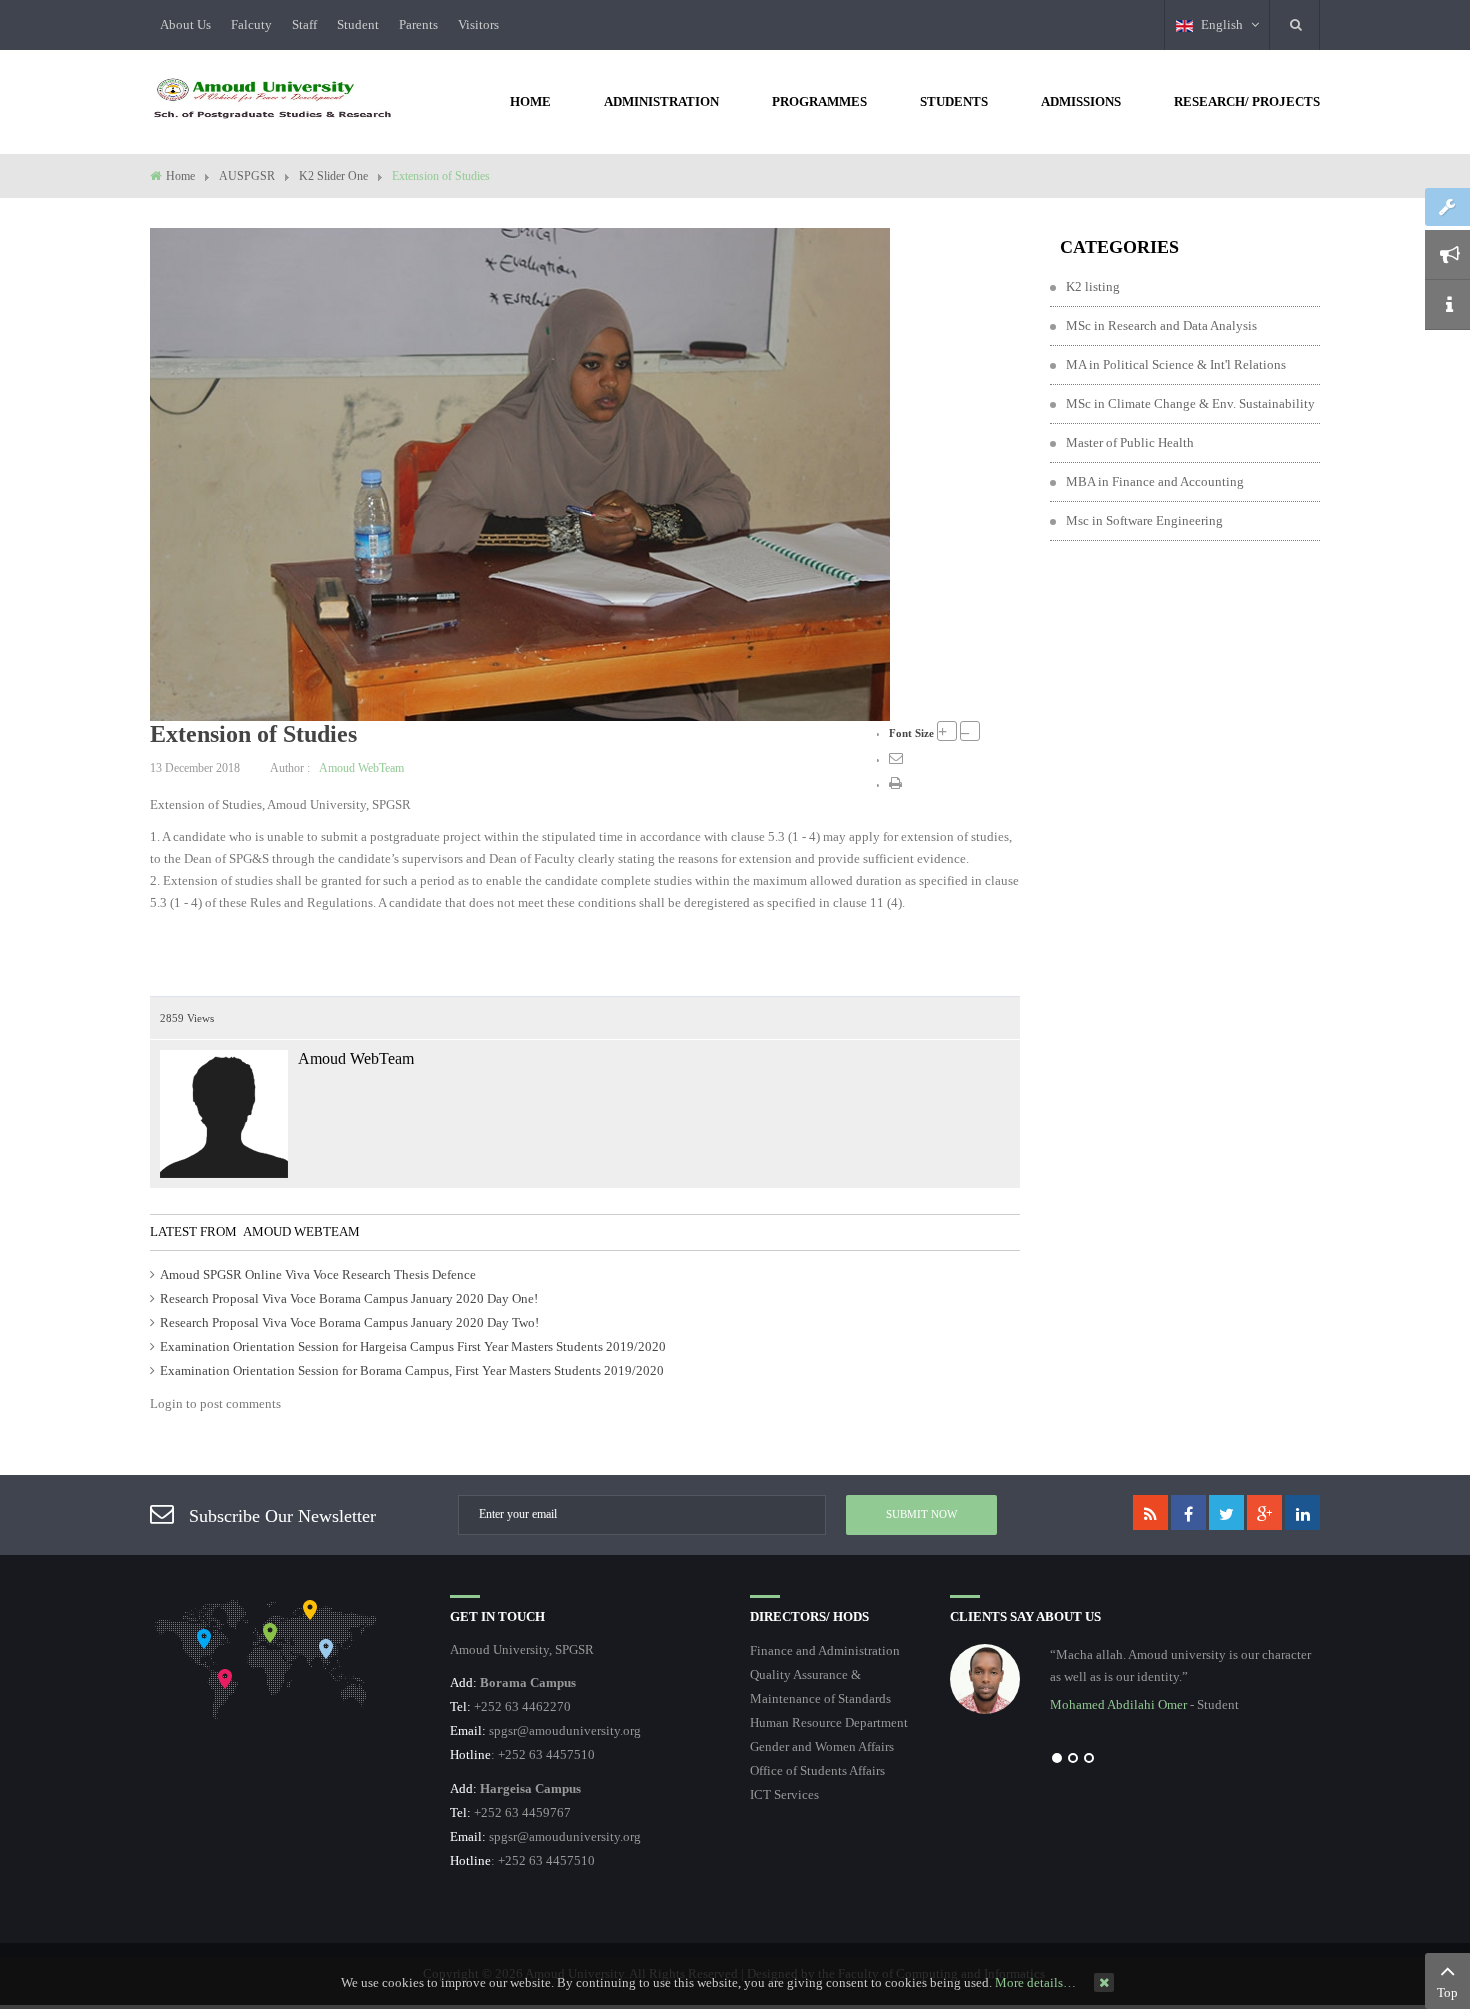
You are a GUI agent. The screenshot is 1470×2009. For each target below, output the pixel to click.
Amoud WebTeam (361, 768)
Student (358, 24)
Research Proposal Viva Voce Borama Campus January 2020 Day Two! (349, 1322)
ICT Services (784, 1794)
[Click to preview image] (520, 472)
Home (180, 176)
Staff (304, 24)
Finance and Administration (825, 1650)
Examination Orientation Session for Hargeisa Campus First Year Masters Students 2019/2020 (413, 1346)
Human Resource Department (829, 1722)
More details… (1035, 1982)
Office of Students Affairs (817, 1770)
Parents (418, 24)
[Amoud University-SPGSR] (273, 99)
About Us (185, 24)
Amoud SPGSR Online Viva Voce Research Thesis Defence (318, 1274)
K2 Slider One (333, 176)
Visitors (478, 24)
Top (1447, 1992)
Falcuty (251, 24)
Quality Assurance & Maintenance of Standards (820, 1686)
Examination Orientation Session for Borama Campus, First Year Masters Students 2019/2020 (412, 1370)
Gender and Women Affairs (822, 1746)
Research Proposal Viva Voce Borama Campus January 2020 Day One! (349, 1298)
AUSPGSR (247, 176)
